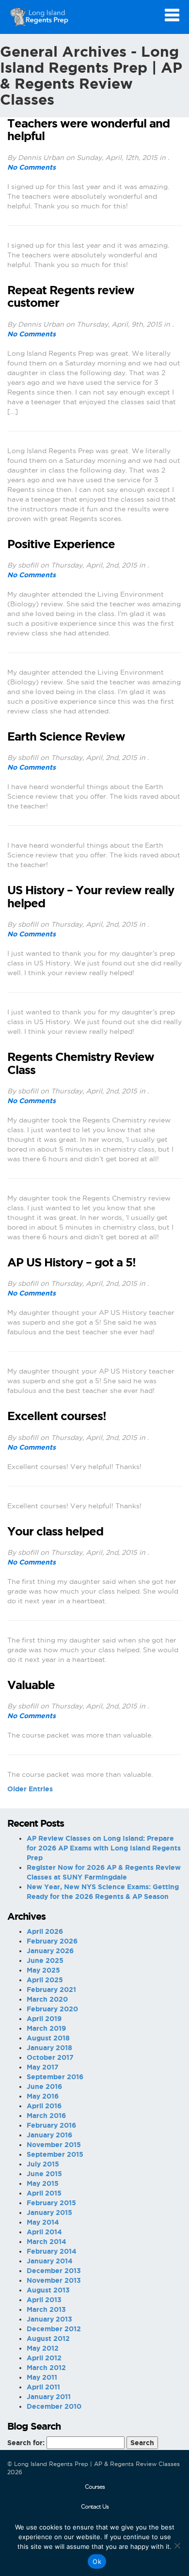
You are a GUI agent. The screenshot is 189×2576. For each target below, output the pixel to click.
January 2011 (49, 2397)
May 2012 (43, 2348)
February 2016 (51, 2125)
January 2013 (49, 2319)
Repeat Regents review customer (71, 297)
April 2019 (44, 2019)
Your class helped (55, 1532)
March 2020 (47, 1999)
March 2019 (46, 2028)
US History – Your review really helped (91, 897)
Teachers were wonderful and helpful (88, 130)
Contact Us (95, 2506)
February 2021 (51, 1990)
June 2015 (44, 2174)
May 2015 (43, 2183)
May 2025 (43, 1970)
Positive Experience (61, 544)
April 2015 (44, 2193)
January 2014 (50, 2261)
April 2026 (45, 1931)
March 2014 (47, 2242)
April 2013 (44, 2300)
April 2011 (43, 2387)
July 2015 (43, 2164)
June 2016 (44, 2086)
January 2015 (49, 2213)
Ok (97, 2561)
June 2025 (45, 1960)
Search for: (26, 2443)
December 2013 (54, 2271)
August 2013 (48, 2290)
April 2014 (44, 2232)
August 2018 (48, 2038)
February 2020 (52, 2009)
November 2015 (54, 2145)
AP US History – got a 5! (71, 1263)
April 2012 (44, 2358)
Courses (95, 2487)
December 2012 (54, 2329)
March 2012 (46, 2368)
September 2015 (55, 2154)
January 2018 (49, 2048)
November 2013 (54, 2280)
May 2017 (43, 2067)
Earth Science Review (66, 737)
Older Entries (30, 1789)
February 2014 (52, 2251)
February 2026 (52, 1941)
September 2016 (55, 2077)
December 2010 (54, 2406)
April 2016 (44, 2106)
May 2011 (42, 2377)
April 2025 (45, 1980)
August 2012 (48, 2339)
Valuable (31, 1685)
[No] (177, 2545)
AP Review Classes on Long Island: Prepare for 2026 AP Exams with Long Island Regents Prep (104, 1848)
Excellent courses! (57, 1416)
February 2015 (51, 2203)
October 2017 (50, 2057)
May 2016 (43, 2096)
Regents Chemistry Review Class (81, 1063)
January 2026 (50, 1951)
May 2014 (43, 2222)
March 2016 (46, 2116)
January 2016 (49, 2135)
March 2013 (46, 2309)
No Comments (31, 167)
